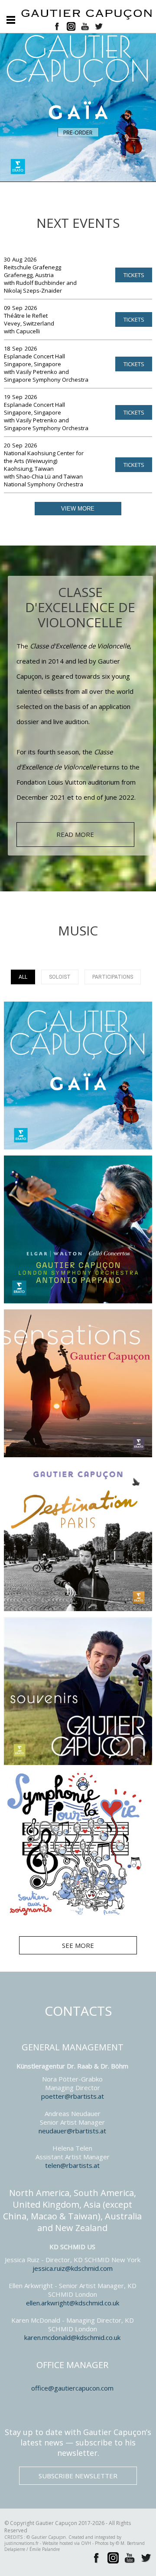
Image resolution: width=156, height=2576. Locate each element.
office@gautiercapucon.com (72, 2388)
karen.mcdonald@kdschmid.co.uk (72, 2337)
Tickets (134, 275)
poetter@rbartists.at (73, 2096)
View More (78, 509)
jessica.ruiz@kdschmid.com (73, 2268)
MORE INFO (78, 1084)
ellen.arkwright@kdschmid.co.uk (73, 2303)
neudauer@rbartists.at (72, 2131)
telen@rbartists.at (72, 2165)
